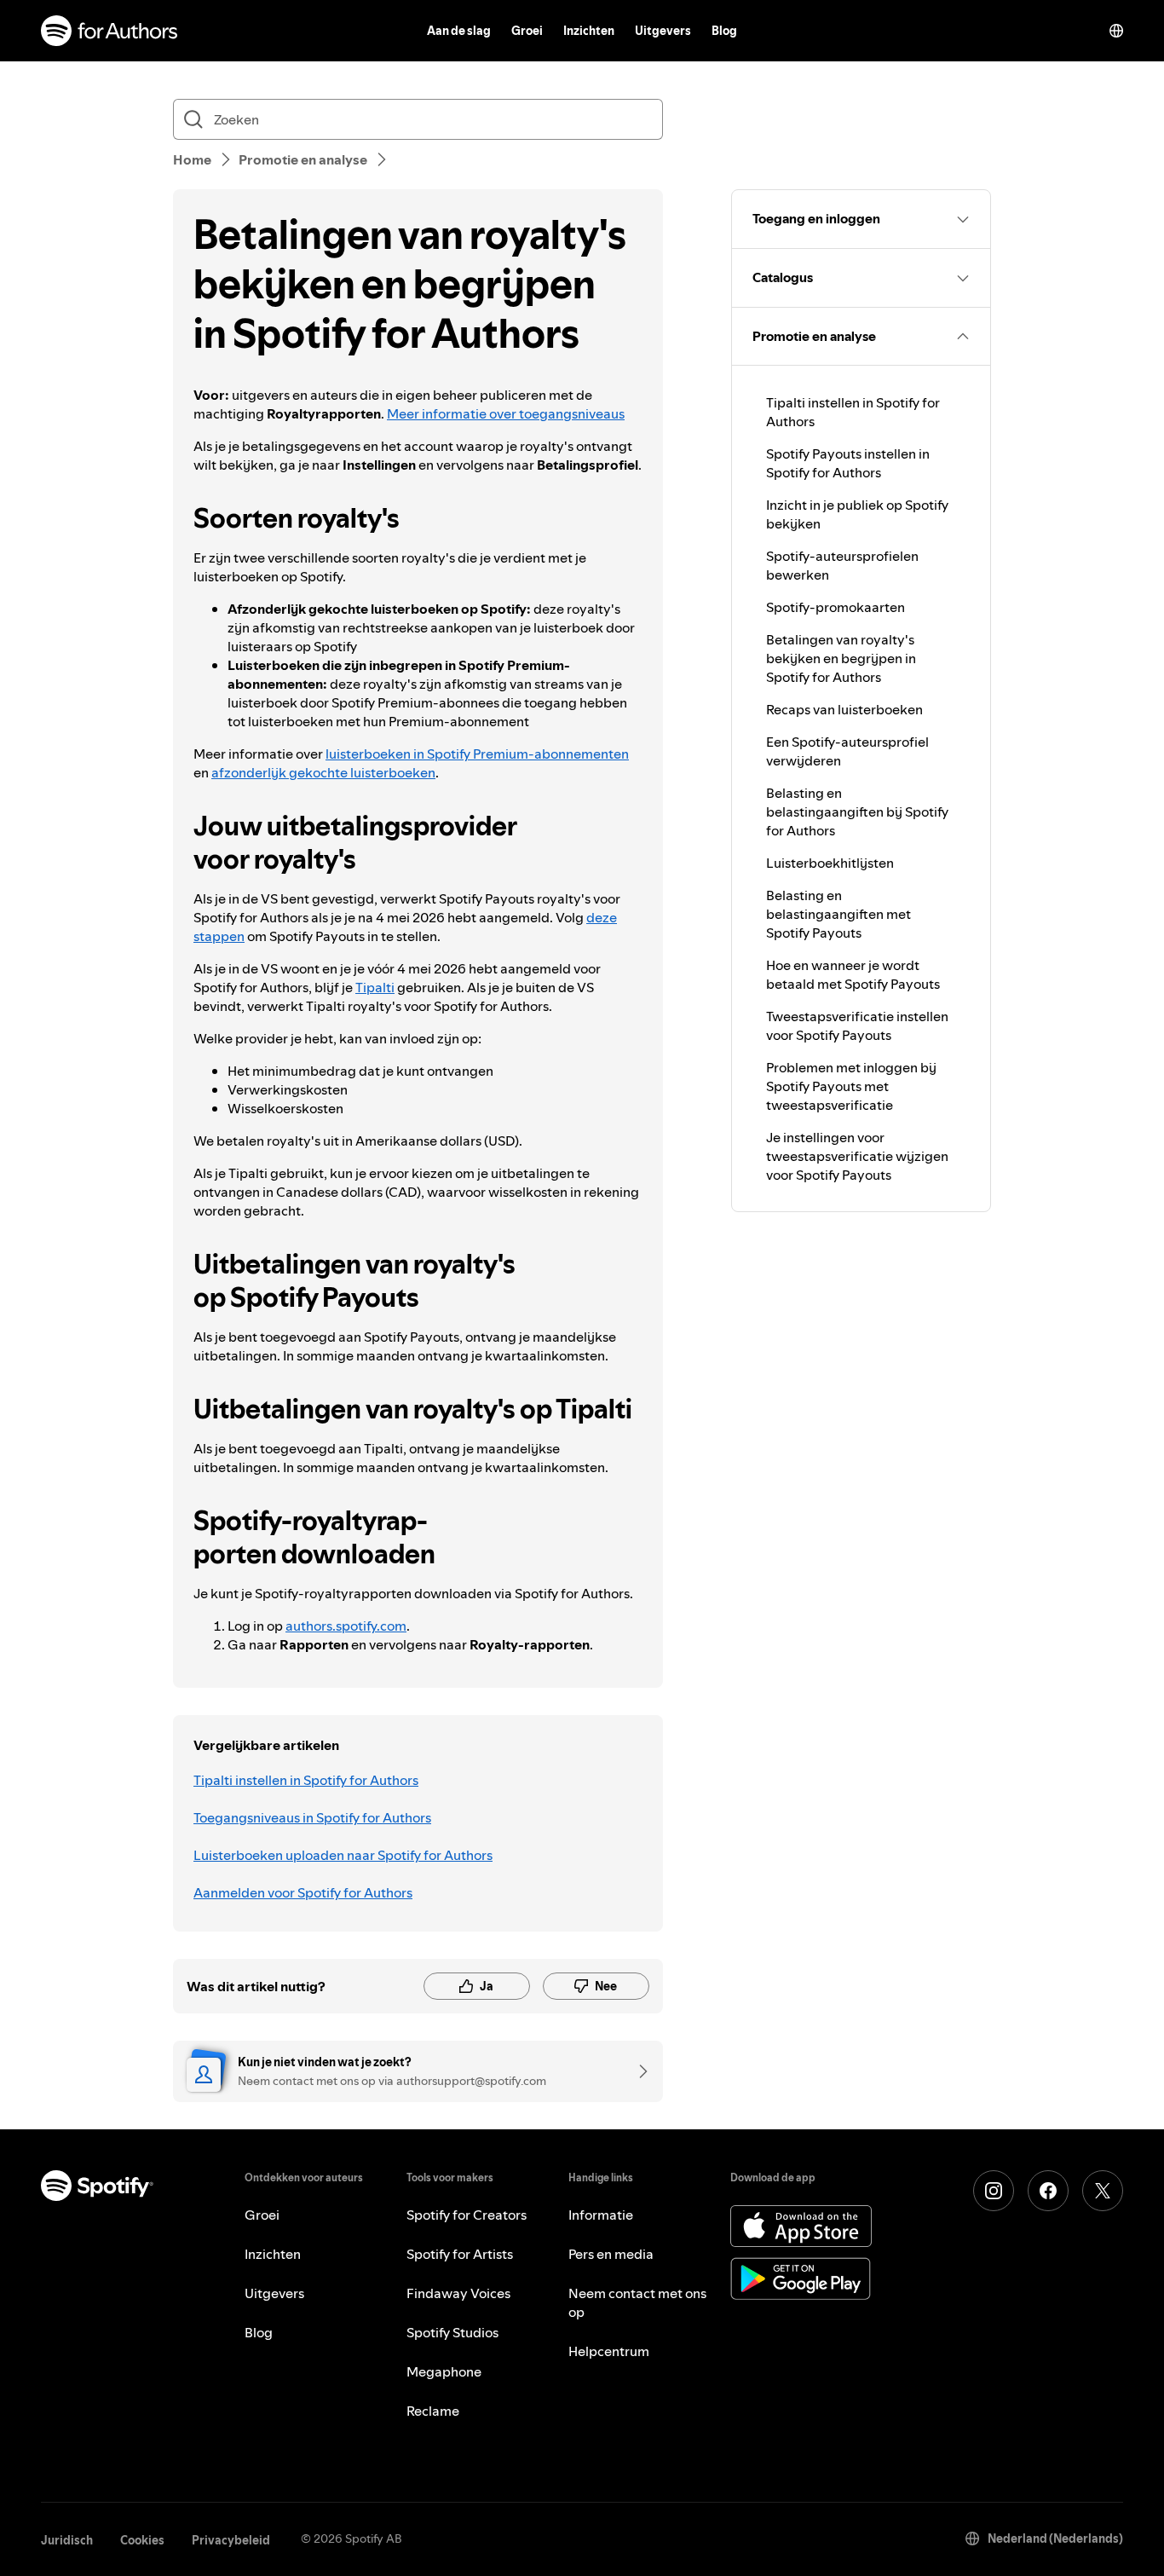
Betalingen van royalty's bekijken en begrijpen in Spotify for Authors (841, 658)
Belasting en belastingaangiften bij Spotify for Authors (857, 811)
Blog (724, 31)
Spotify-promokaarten (836, 607)
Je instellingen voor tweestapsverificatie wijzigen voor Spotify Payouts (857, 1156)
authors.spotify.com (346, 1626)
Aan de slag (459, 31)
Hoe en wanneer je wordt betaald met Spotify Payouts (853, 974)
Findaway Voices (458, 2293)
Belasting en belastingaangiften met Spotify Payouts (838, 914)
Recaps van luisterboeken (844, 709)
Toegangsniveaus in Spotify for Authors (312, 1817)
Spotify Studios (452, 2332)
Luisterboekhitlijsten (830, 863)
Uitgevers (663, 31)
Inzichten (589, 31)
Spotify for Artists (460, 2254)
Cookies (142, 2540)
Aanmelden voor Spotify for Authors (303, 1892)
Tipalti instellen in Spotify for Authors (306, 1780)
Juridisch (67, 2540)
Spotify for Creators (467, 2215)
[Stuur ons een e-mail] (637, 2071)
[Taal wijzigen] (1116, 31)
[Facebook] (1048, 2191)
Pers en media (611, 2254)
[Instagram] (994, 2191)
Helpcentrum (609, 2351)
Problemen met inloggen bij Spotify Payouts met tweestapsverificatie (851, 1086)
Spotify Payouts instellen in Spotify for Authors (848, 463)
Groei (527, 31)
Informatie (601, 2215)
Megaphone (444, 2371)
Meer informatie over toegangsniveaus (506, 413)
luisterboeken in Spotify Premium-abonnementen (477, 754)
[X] (1103, 2191)
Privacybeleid (231, 2540)
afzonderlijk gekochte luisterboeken (323, 772)
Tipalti (375, 987)
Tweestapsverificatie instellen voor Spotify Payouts (857, 1025)
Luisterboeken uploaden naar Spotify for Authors (343, 1855)
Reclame (433, 2411)
